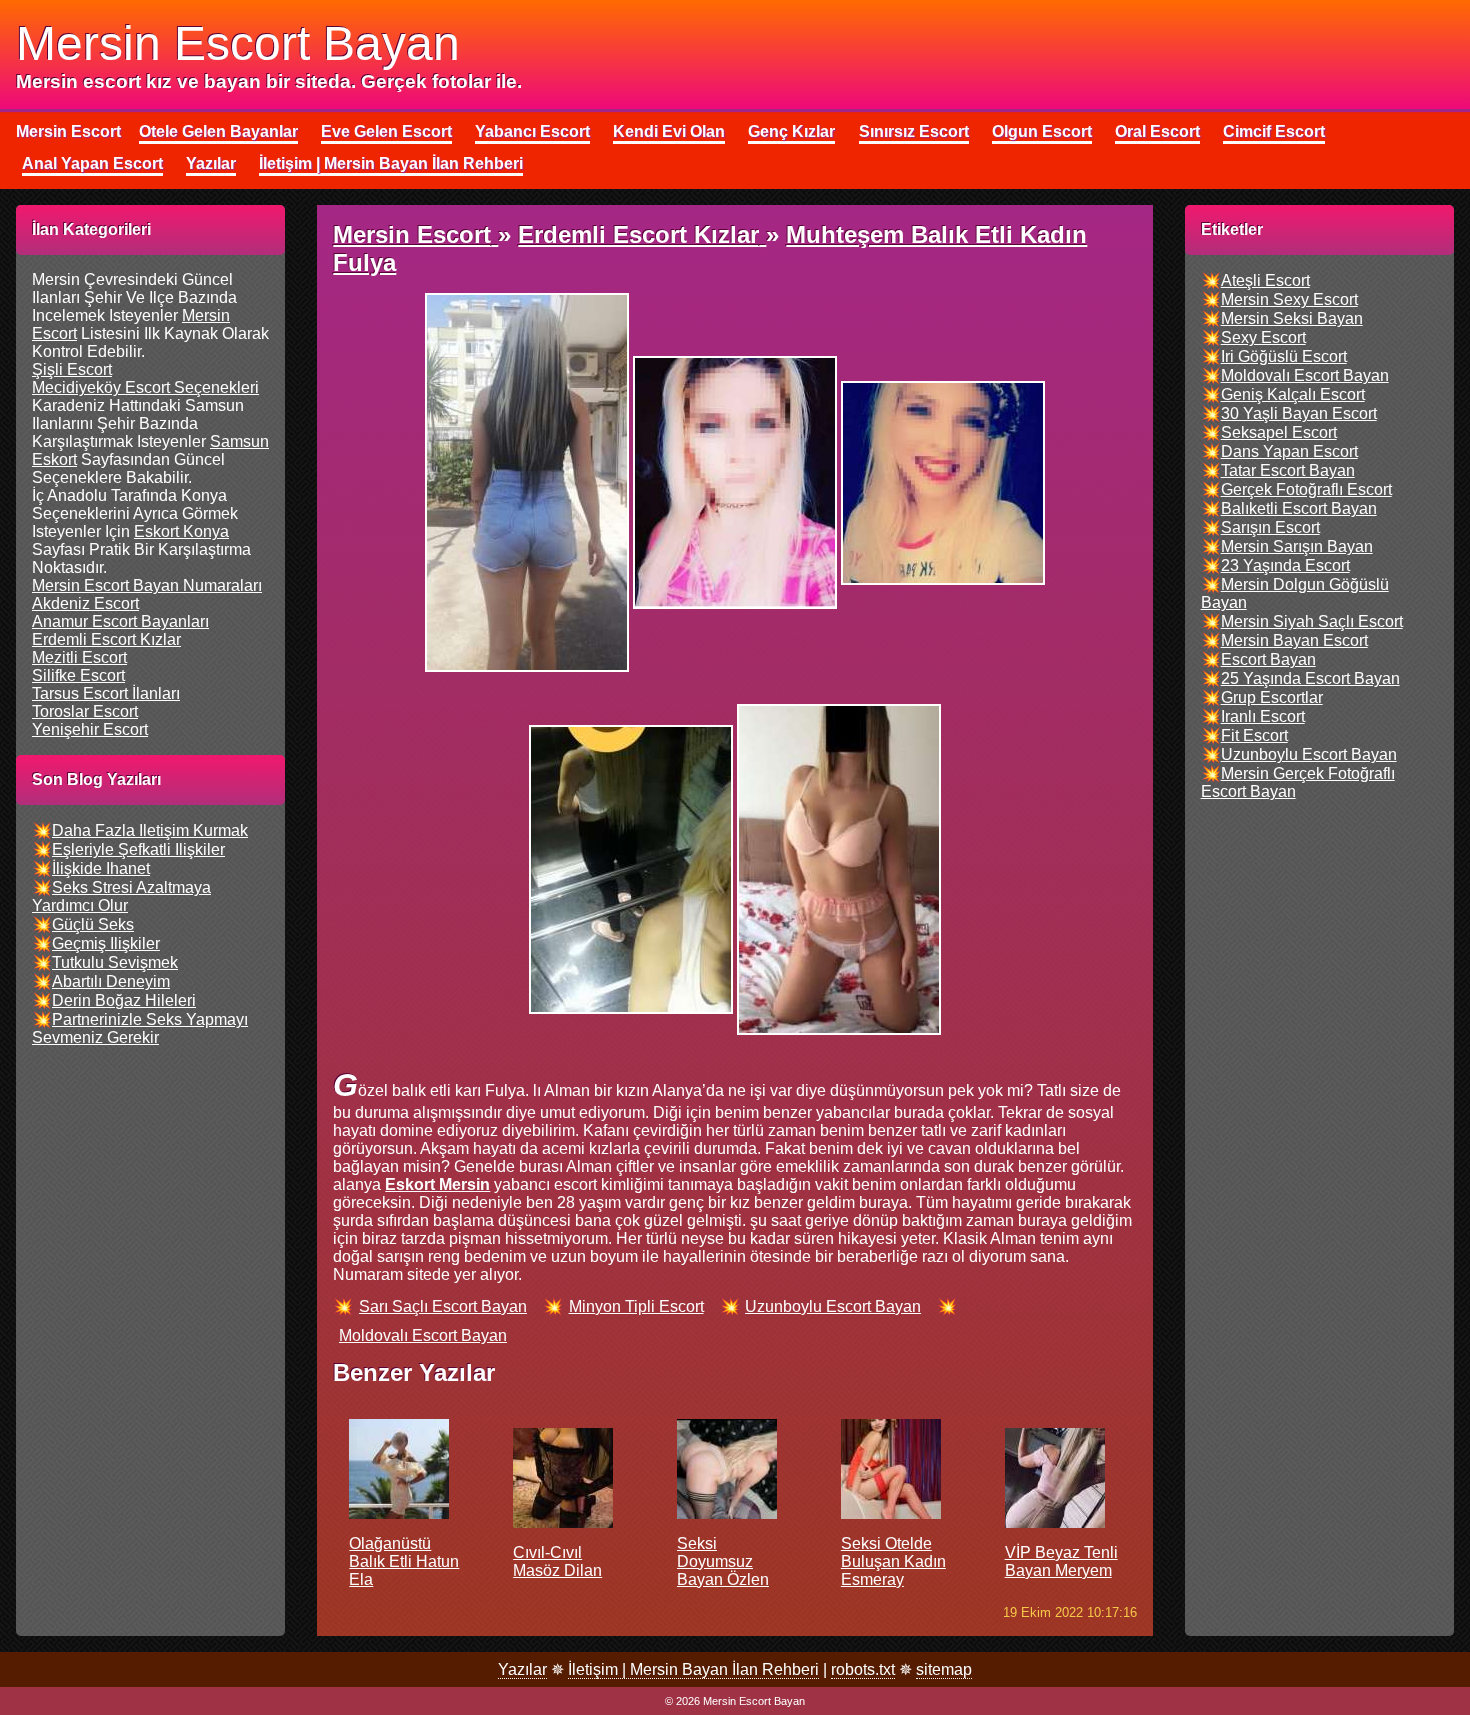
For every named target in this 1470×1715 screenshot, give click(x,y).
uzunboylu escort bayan (833, 1306)
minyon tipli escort (636, 1306)
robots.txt (863, 1669)
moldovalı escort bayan (423, 1335)
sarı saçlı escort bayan (443, 1306)
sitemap (944, 1669)
